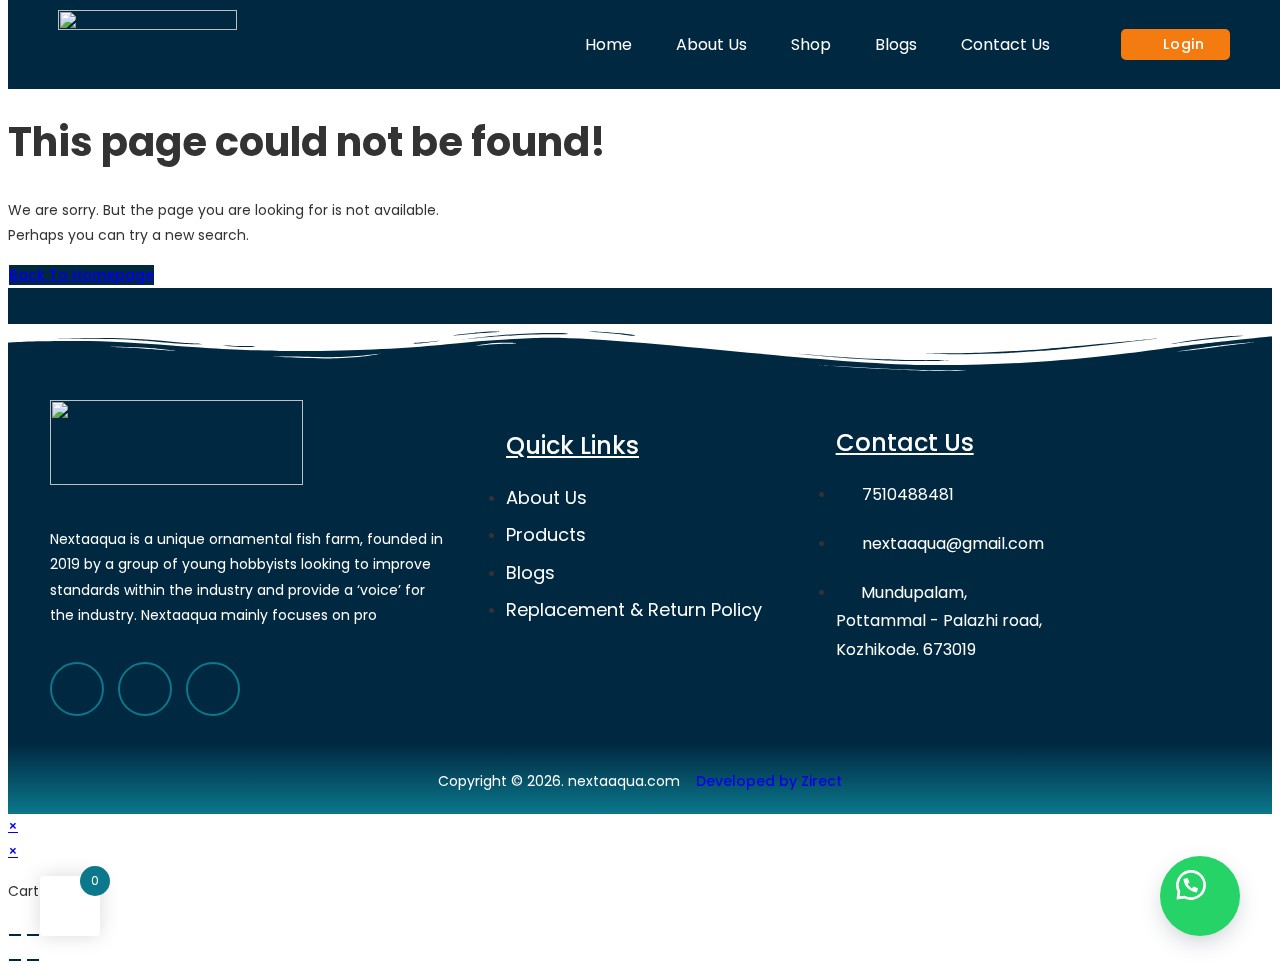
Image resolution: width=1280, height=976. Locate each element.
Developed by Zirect (769, 781)
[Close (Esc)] (15, 935)
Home (608, 44)
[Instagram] (213, 689)
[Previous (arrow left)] (15, 960)
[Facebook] (77, 689)
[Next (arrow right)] (33, 960)
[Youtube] (145, 689)
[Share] (33, 935)
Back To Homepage (81, 275)
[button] (1200, 896)
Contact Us (1005, 44)
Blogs (896, 44)
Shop (811, 44)
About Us (711, 44)
